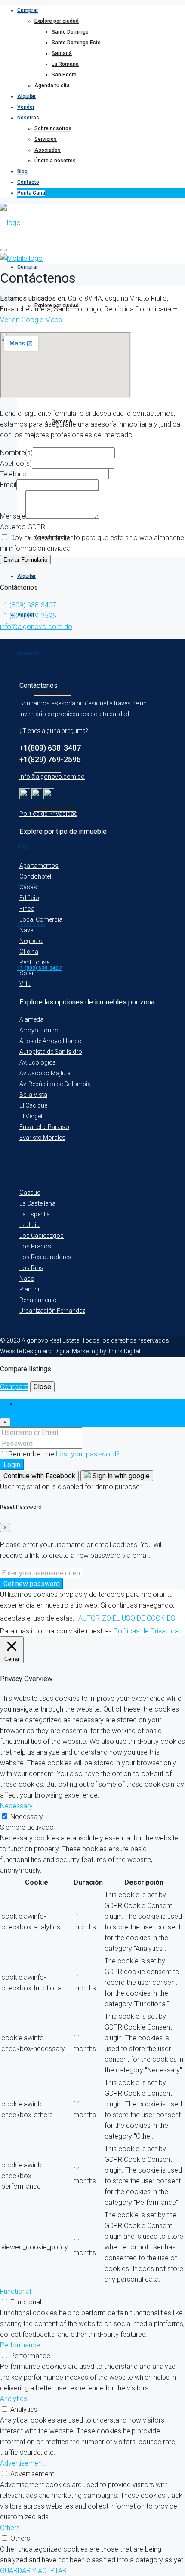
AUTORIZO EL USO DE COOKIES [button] (127, 1618)
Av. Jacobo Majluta (45, 1073)
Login (12, 1465)
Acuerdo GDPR (23, 527)
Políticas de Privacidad (148, 1631)
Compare (14, 1387)
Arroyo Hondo (39, 1030)
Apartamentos (39, 866)
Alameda (31, 1019)
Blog (22, 171)
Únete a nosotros (55, 161)
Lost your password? (88, 1454)
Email (8, 485)
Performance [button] (20, 2345)
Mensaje (13, 516)
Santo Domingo (70, 32)
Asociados (48, 150)
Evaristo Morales (42, 1138)
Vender (26, 107)
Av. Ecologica (38, 1062)
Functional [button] (15, 2291)
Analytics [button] (14, 2399)
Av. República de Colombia (55, 1084)
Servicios (46, 139)
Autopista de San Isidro (51, 1052)
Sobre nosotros (53, 128)
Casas (28, 887)
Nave (26, 930)
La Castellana (37, 1203)
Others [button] (10, 2528)
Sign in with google (120, 1476)
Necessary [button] (16, 1806)
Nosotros (28, 118)
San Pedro (64, 75)
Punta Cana (31, 193)
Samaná (62, 53)
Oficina (29, 952)
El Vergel (31, 1116)
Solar (27, 973)
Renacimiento (38, 1300)
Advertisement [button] (22, 2463)
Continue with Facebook (39, 1476)
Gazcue (30, 1193)
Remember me (32, 1454)
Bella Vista (33, 1095)
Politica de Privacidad (48, 814)
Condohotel (35, 876)
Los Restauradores (45, 1257)
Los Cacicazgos (42, 1236)
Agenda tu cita (52, 85)
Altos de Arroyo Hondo (51, 1041)
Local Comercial (42, 919)
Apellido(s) (16, 463)
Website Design (21, 1351)
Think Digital (124, 1351)
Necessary (27, 1817)
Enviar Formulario (25, 560)
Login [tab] (25, 1404)
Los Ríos (31, 1268)
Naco (27, 1279)
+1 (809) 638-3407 (28, 605)
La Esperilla (35, 1214)
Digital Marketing (76, 1351)
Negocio (31, 941)
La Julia (29, 1225)
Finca (27, 909)
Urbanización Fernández (52, 1311)
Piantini (29, 1289)
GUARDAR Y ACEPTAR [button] (33, 2571)
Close (42, 1387)
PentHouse (34, 962)
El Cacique (33, 1105)
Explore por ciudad (57, 21)
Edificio (29, 898)
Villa (25, 984)
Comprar (28, 10)
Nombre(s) (16, 453)
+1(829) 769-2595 (50, 759)
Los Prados (35, 1246)
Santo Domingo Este (76, 43)
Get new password (32, 1584)
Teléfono (13, 474)
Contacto (28, 182)
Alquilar (26, 96)
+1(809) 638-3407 (50, 748)
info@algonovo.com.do (36, 627)
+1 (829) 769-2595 (28, 616)
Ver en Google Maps (31, 320)
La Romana (65, 64)
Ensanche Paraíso (44, 1127)
